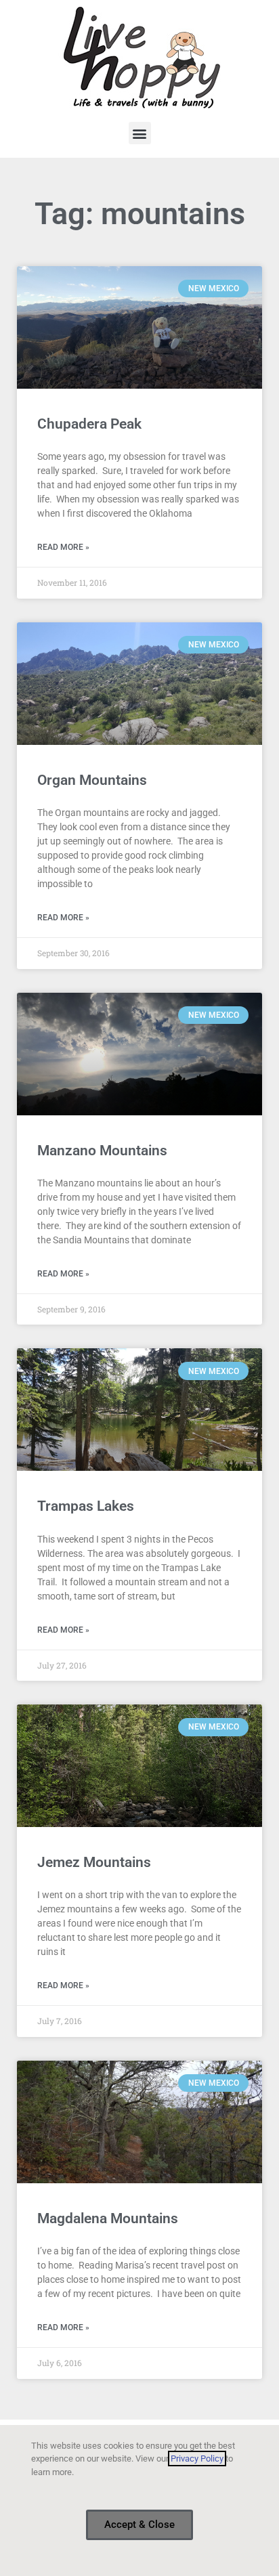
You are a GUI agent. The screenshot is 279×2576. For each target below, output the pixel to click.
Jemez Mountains (94, 1862)
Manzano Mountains (102, 1151)
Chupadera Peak (89, 424)
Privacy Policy (197, 2459)
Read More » (63, 547)
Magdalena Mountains (108, 2218)
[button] (140, 133)
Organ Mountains (92, 780)
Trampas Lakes (86, 1506)
